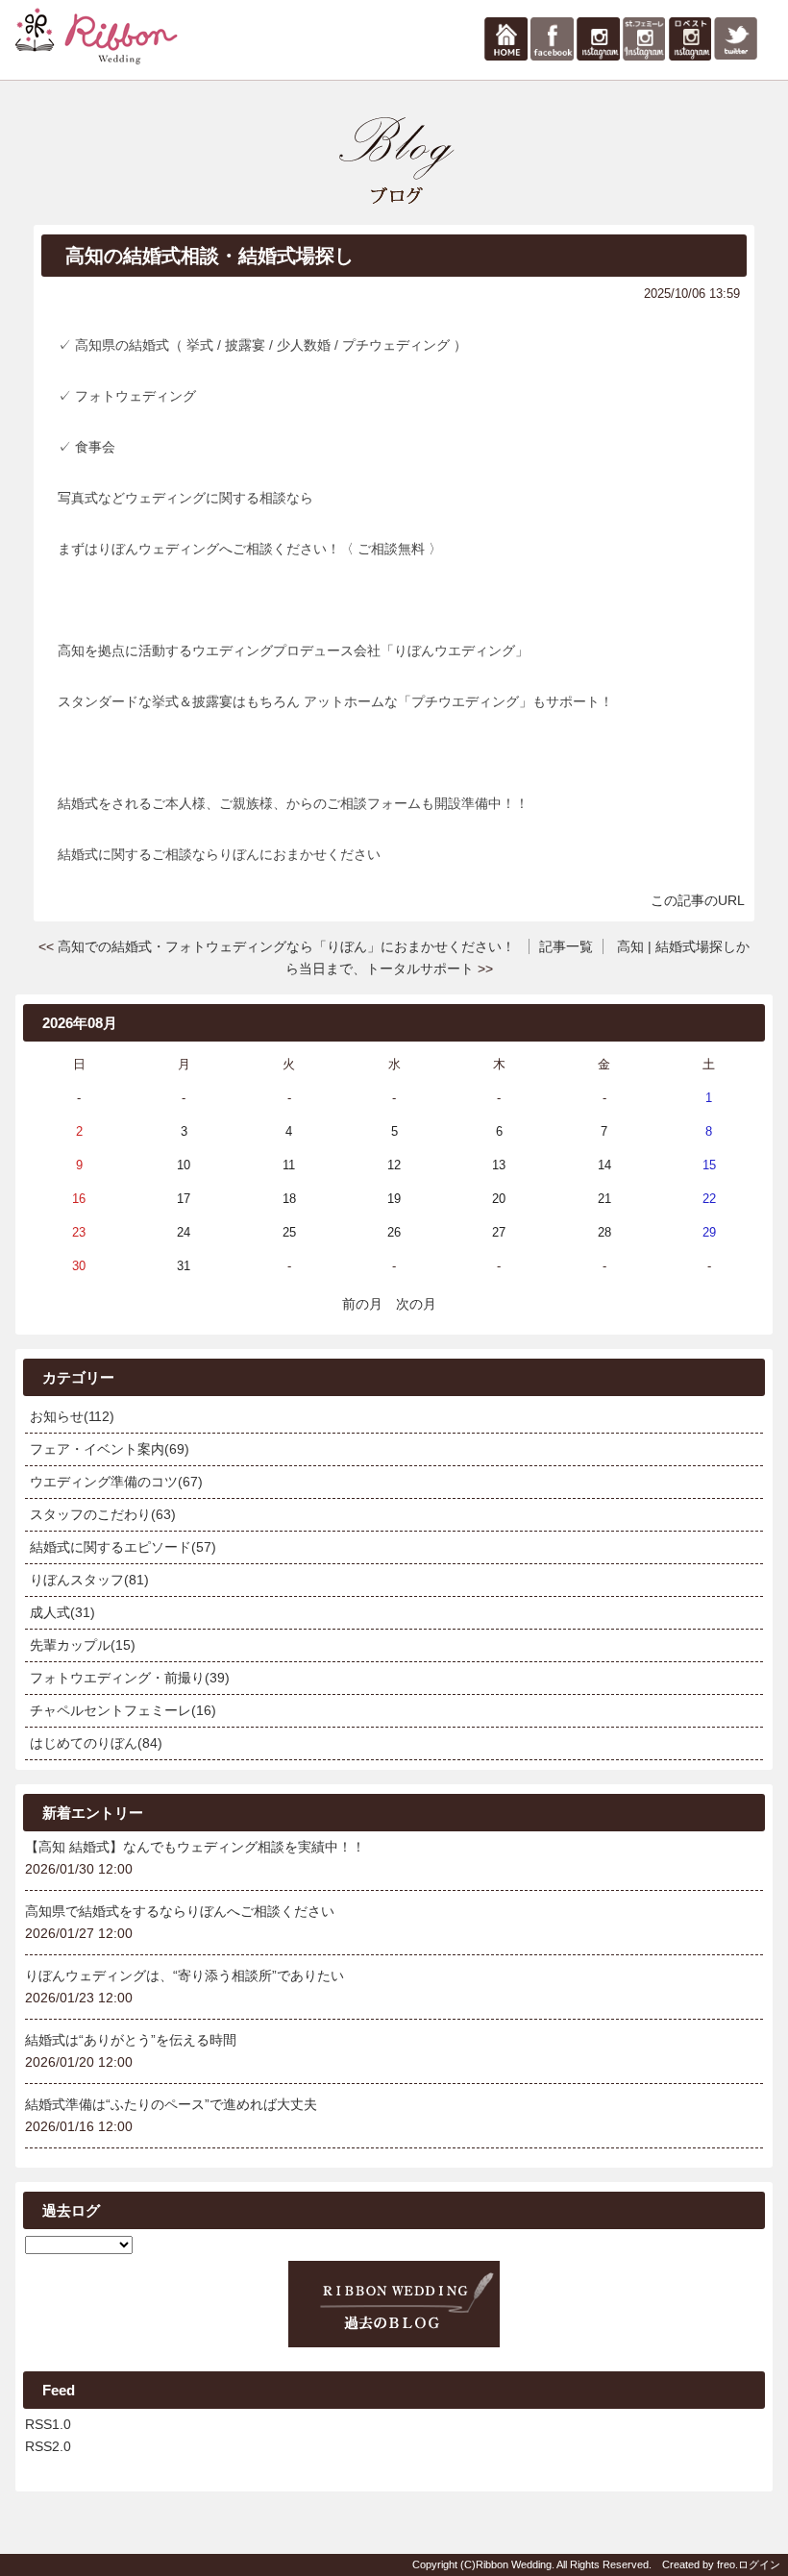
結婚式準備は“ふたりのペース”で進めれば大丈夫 (171, 2104)
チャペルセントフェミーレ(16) (123, 1710)
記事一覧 (566, 946)
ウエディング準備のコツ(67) (116, 1482)
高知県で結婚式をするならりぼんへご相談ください (180, 1911)
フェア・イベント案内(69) (110, 1449)
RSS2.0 (48, 2446)
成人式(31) (62, 1612)
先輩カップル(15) (83, 1645)
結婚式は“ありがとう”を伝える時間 (131, 2040)
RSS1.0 (48, 2424)
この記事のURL (698, 900)
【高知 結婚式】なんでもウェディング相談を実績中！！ (195, 1847)
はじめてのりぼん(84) (96, 1743)
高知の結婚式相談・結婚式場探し (209, 256)
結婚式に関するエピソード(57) (123, 1547)
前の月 (362, 1304)
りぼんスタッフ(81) (89, 1580)
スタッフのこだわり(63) (103, 1514)
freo (726, 2564)
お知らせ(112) (72, 1416)
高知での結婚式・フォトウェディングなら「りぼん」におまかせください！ (286, 946)
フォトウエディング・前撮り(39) (130, 1678)
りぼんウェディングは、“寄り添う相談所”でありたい (185, 1975)
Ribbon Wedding (514, 2564)
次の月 (416, 1304)
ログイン (759, 2564)
